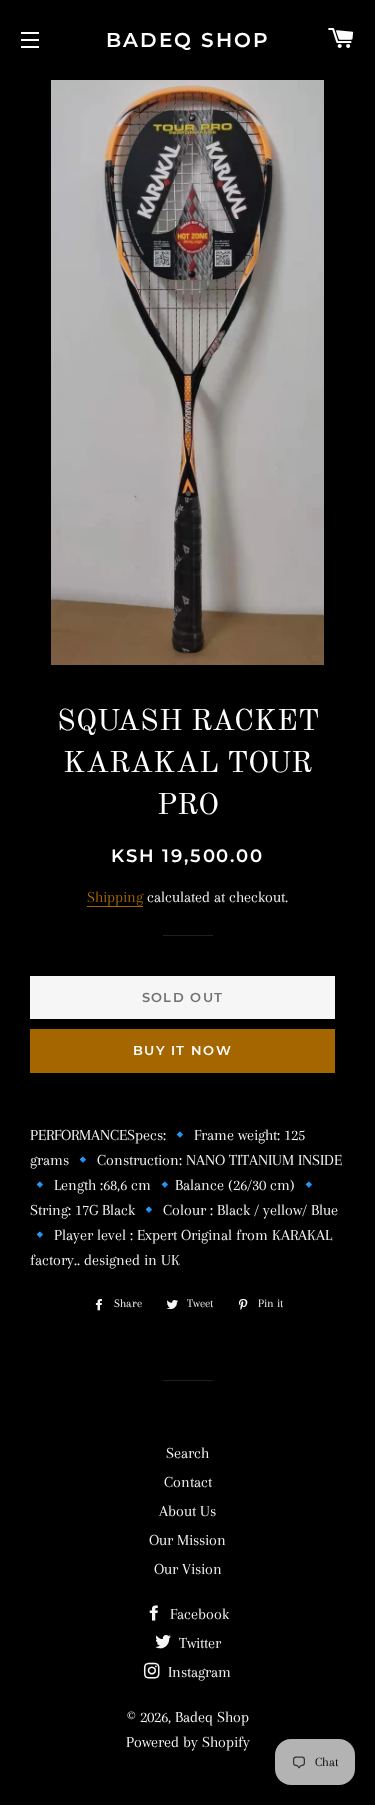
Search (187, 1453)
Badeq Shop (188, 40)
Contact (188, 1482)
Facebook (197, 1614)
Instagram (197, 1672)
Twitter (198, 1643)
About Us (187, 1511)
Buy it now (182, 1050)
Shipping (115, 897)
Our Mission (187, 1540)
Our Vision (188, 1569)
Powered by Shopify (188, 1742)
